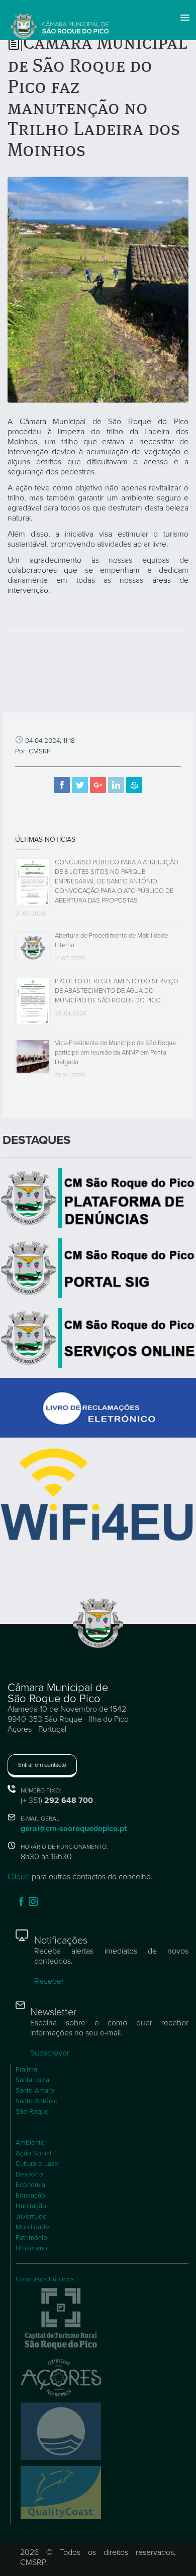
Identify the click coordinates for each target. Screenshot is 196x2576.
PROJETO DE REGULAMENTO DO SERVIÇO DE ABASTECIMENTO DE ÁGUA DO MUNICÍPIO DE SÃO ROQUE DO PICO (117, 991)
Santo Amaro (35, 2091)
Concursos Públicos (45, 2279)
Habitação (31, 2206)
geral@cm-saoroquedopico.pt (74, 1829)
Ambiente (30, 2143)
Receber (49, 1981)
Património (31, 2238)
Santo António (37, 2101)
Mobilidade (32, 2227)
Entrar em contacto (42, 1765)
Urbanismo (31, 2248)
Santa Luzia (32, 2080)
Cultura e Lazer (38, 2164)
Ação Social (33, 2153)
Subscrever (50, 2053)
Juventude (31, 2217)
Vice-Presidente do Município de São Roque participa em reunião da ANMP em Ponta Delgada (115, 1053)
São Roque (32, 2112)
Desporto (29, 2174)
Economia (30, 2185)
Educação (30, 2196)
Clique (19, 1877)
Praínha (26, 2070)
